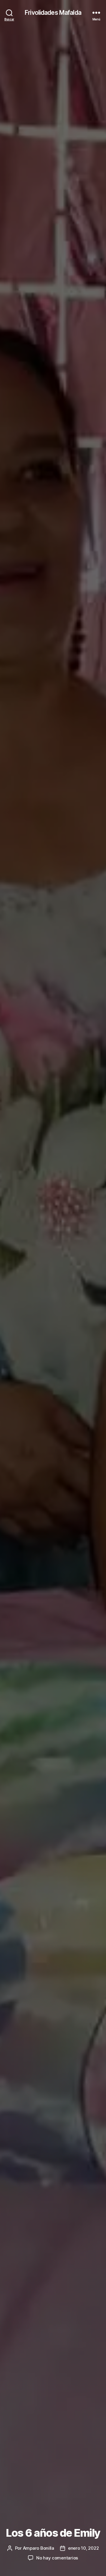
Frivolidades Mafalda (53, 13)
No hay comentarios (57, 2558)
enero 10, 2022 (83, 2548)
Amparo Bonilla (39, 2548)
